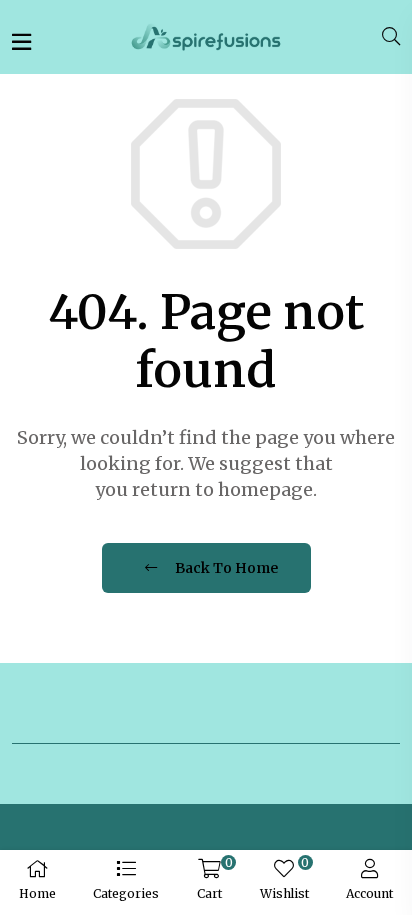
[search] (391, 37)
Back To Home (225, 568)
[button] (127, 883)
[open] (21, 42)
